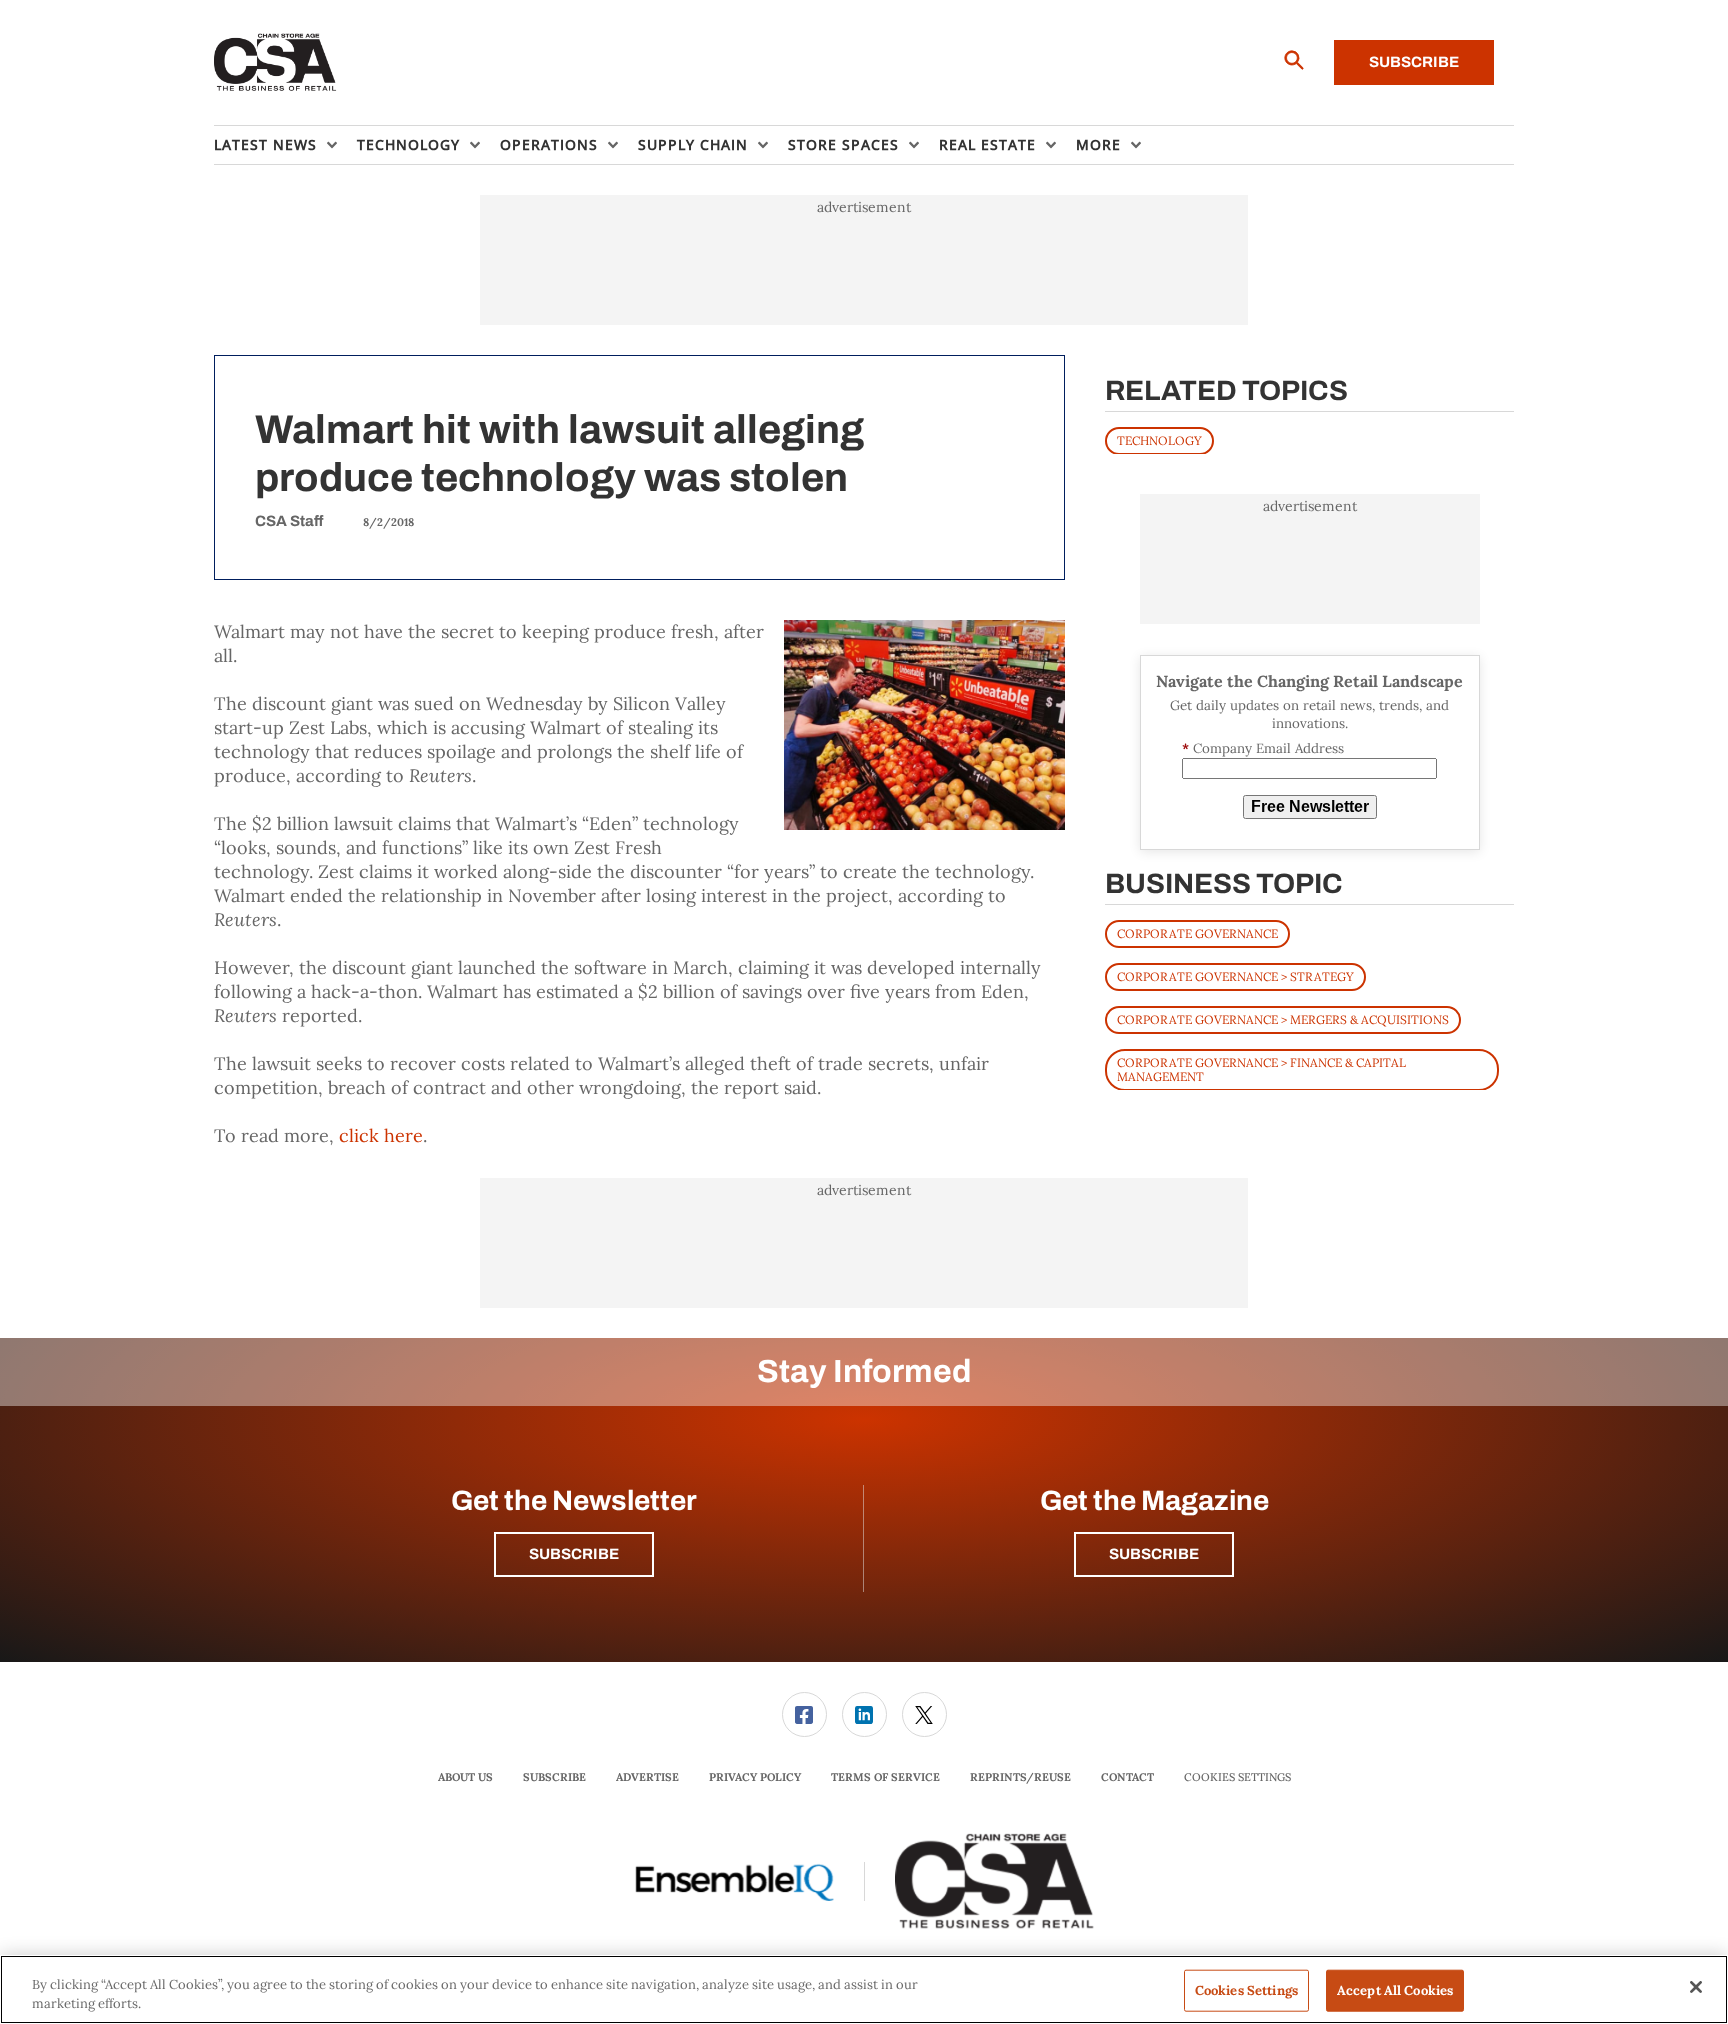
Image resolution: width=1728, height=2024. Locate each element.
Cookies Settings (1237, 1777)
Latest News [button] (265, 144)
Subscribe (1414, 62)
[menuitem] (285, 145)
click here (381, 1135)
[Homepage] (275, 63)
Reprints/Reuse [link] (1020, 1777)
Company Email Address (1263, 748)
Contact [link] (1127, 1777)
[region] (864, 1989)
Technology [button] (408, 144)
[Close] (1696, 1987)
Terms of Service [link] (885, 1777)
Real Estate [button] (987, 144)
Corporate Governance (1197, 932)
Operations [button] (549, 144)
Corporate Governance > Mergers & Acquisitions (1283, 1018)
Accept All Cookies (1395, 1990)
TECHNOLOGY (1159, 439)
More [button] (1098, 144)
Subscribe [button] (574, 1554)
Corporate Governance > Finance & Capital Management (1261, 1068)
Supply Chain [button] (693, 144)
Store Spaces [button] (843, 144)
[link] (804, 1714)
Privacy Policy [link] (755, 1777)
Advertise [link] (647, 1777)
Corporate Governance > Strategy (1235, 975)
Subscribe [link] (554, 1777)
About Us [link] (465, 1777)
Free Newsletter (1310, 806)
